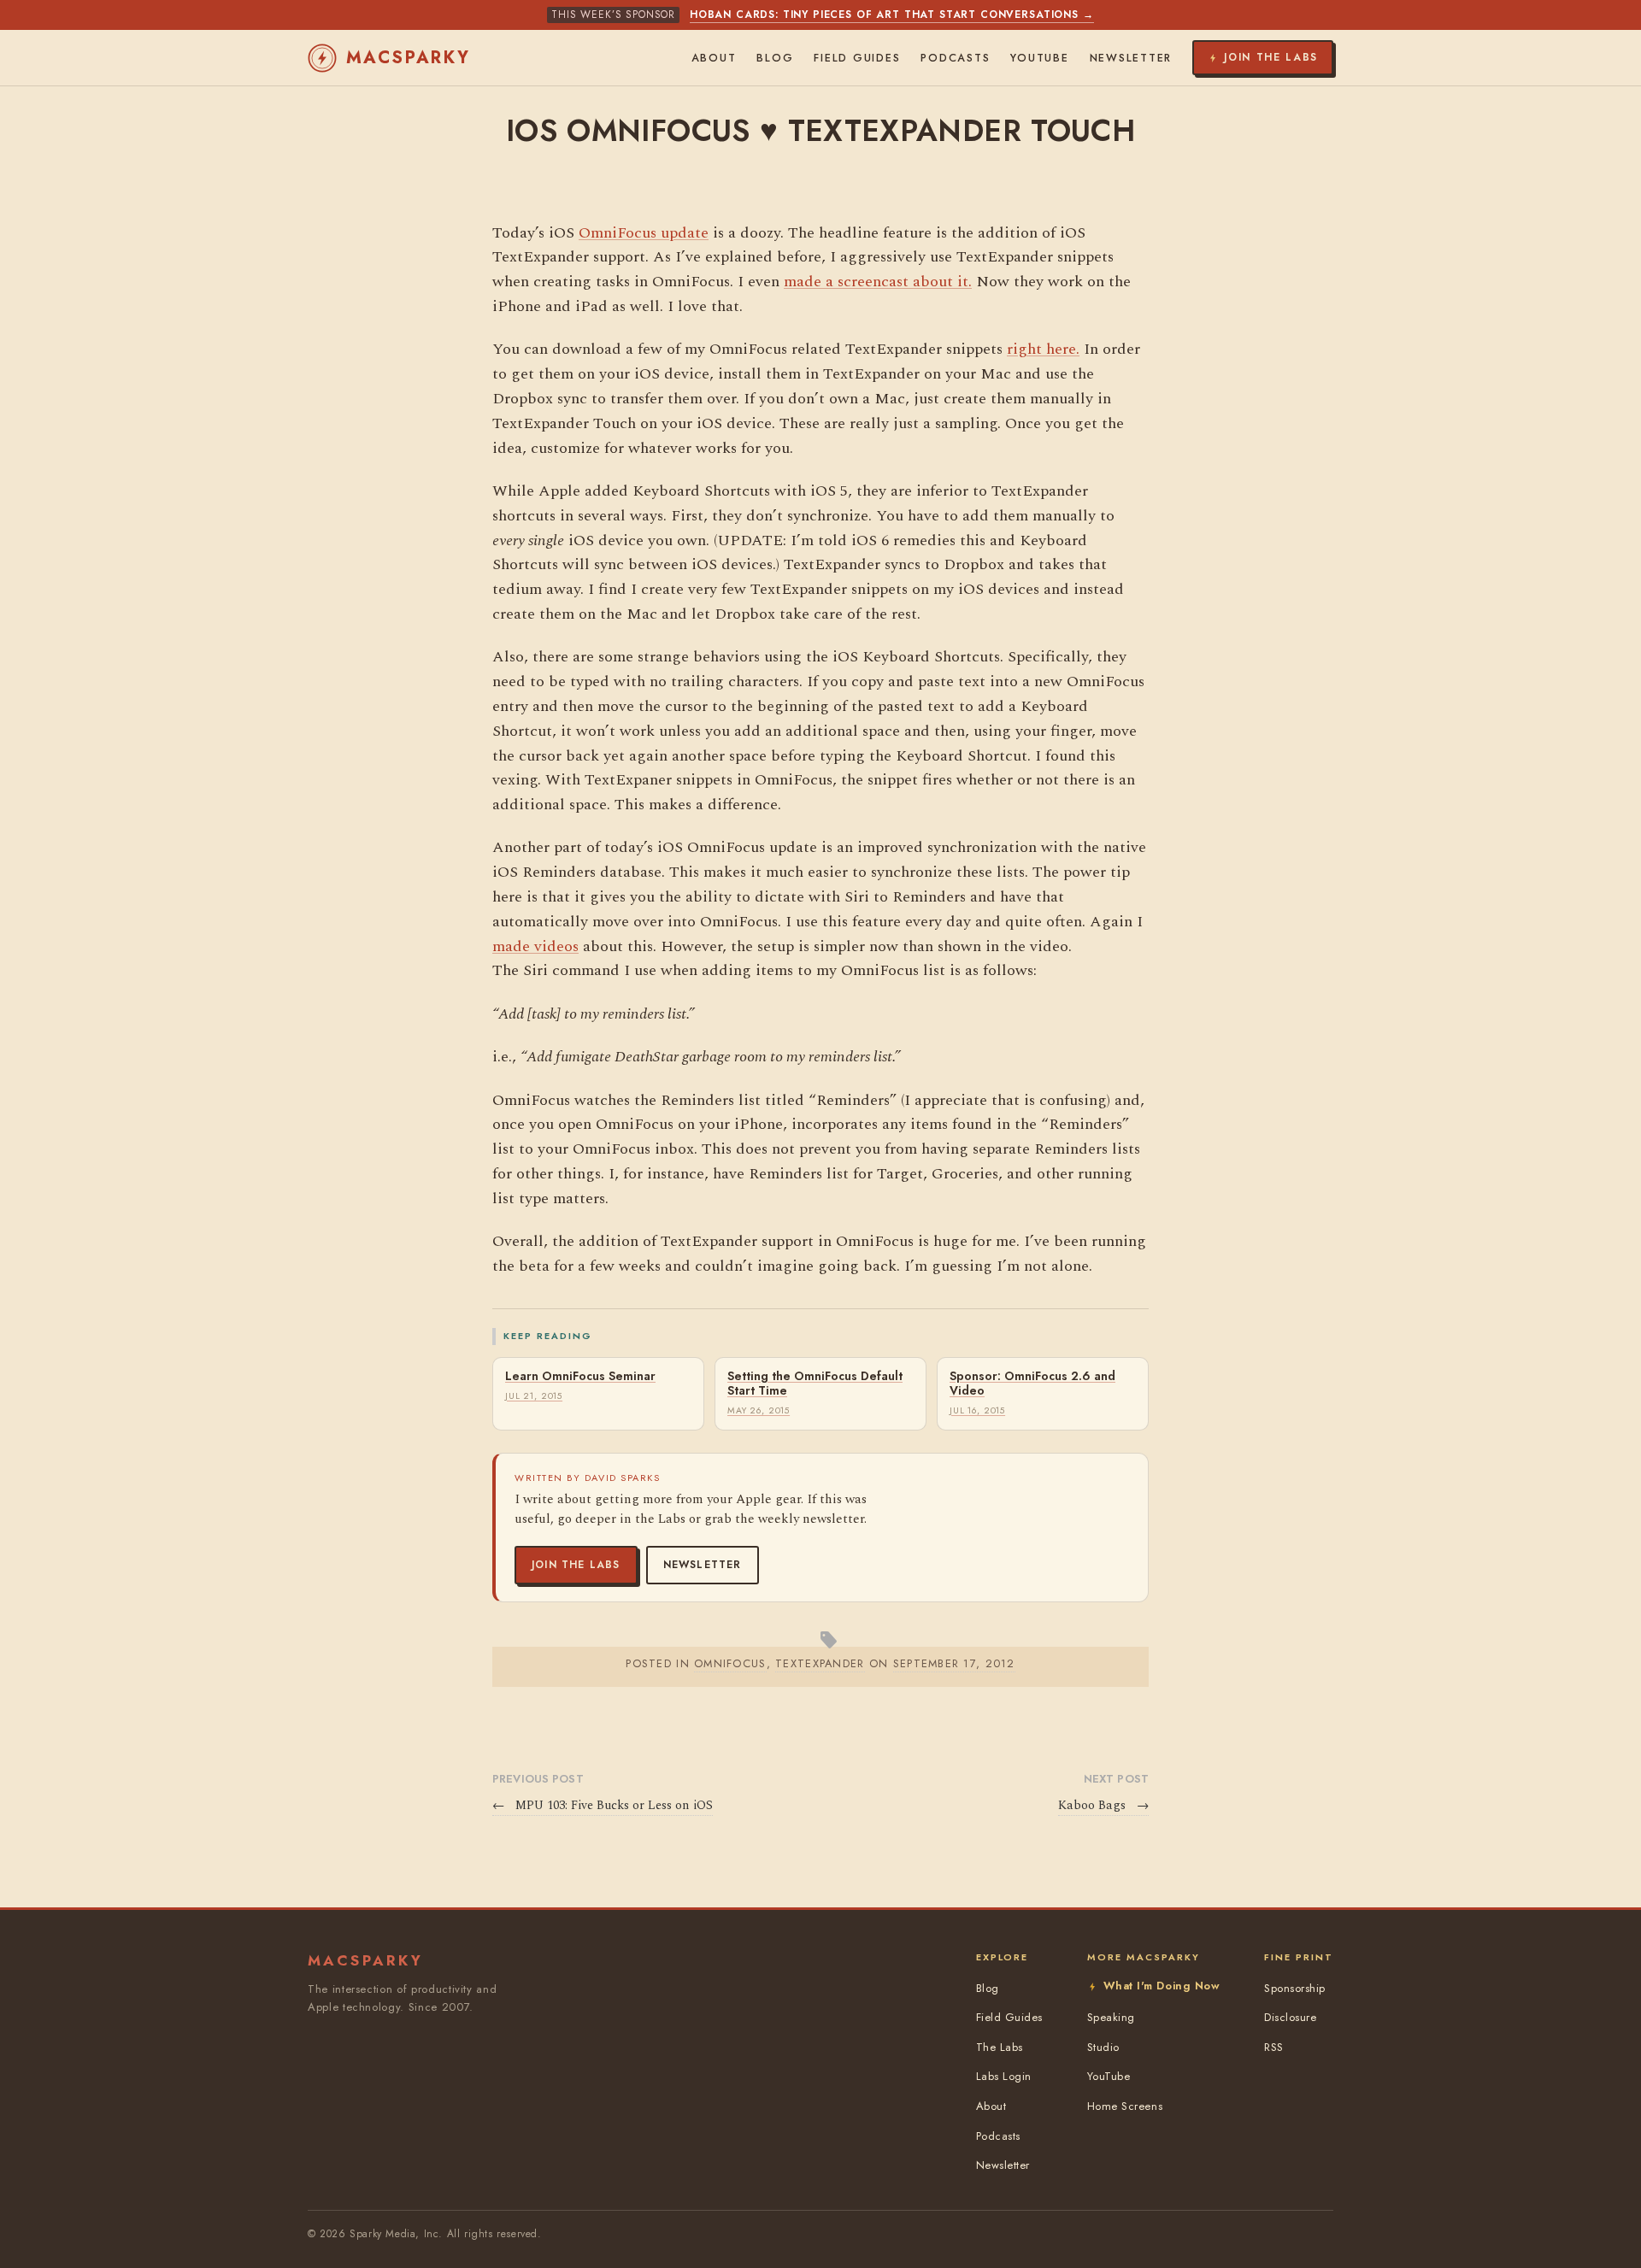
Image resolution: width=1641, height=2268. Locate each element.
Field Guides (857, 58)
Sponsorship (1295, 1988)
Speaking (1111, 2017)
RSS (1274, 2047)
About (714, 58)
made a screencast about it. (878, 282)
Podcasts (955, 58)
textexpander (820, 1663)
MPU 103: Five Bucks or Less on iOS (603, 1806)
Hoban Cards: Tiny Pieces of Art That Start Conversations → (892, 15)
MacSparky (409, 58)
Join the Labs (576, 1565)
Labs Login (1004, 2076)
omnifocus (730, 1663)
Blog (775, 58)
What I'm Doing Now (1162, 1986)
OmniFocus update (644, 233)
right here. (1043, 349)
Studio (1103, 2047)
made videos (535, 946)
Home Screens (1125, 2106)
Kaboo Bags (1103, 1806)
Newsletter (703, 1565)
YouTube (1039, 58)
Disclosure (1290, 2017)
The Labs (1000, 2047)
